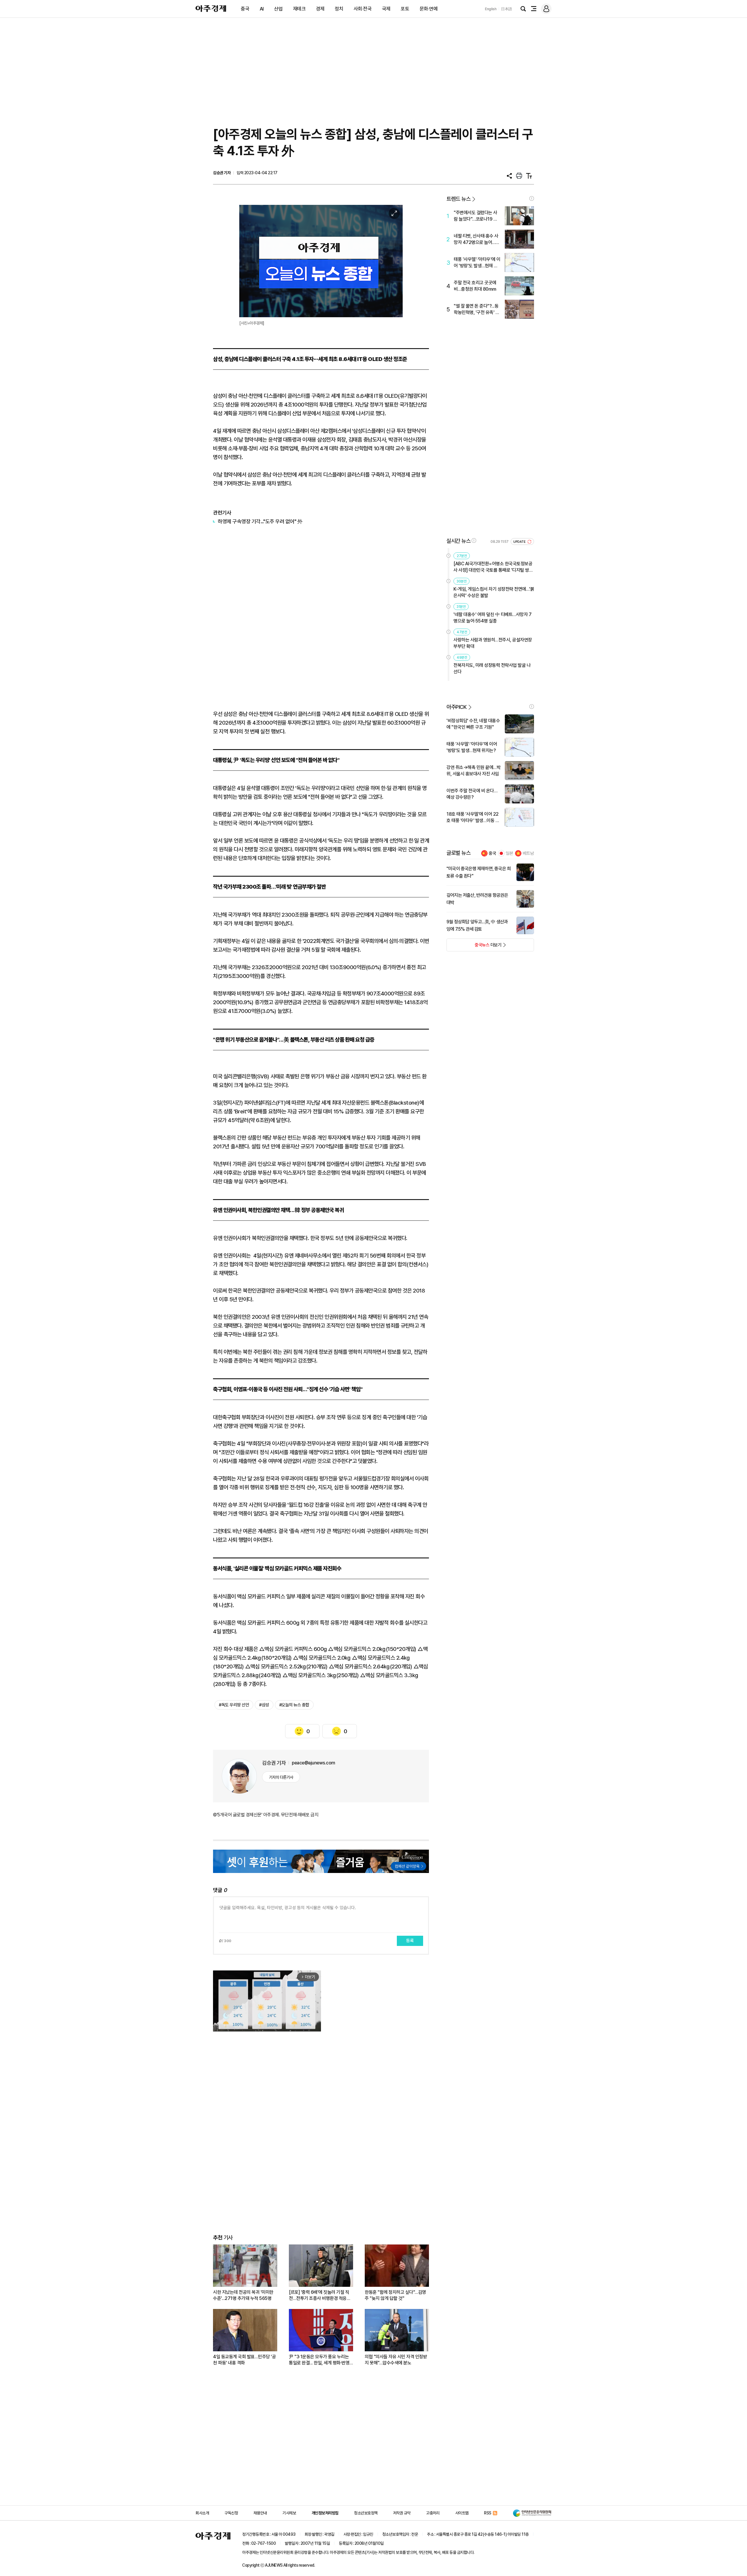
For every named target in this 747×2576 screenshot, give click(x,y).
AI (262, 9)
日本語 (507, 9)
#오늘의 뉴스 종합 (294, 1705)
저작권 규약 (402, 2513)
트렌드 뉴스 (458, 199)
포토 (405, 9)
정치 (339, 9)
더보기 (474, 947)
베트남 (528, 853)
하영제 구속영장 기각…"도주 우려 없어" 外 (260, 521)
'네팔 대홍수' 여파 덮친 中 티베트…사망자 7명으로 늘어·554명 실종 (492, 618)
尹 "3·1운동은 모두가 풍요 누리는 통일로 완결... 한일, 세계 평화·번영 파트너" (319, 2360)
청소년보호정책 (366, 2513)
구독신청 (231, 2513)
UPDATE (520, 542)
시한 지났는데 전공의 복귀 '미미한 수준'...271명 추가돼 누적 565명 (243, 2295)
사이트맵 (462, 2513)
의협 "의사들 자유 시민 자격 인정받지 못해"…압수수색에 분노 (396, 2360)
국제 (386, 9)
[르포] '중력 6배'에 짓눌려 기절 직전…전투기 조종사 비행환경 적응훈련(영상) (320, 2295)
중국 (245, 9)
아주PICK (457, 707)
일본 (509, 853)
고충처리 (433, 2513)
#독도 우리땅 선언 (234, 1705)
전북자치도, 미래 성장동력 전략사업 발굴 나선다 (492, 668)
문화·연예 (429, 9)
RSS (488, 2513)
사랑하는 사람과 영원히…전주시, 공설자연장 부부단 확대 (493, 643)
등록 (410, 1941)
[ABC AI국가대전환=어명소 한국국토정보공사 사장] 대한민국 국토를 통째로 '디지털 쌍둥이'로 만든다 (493, 567)
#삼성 (264, 1705)
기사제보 (289, 2513)
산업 (278, 9)
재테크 (299, 9)
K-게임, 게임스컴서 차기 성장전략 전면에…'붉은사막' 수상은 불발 (494, 592)
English (491, 9)
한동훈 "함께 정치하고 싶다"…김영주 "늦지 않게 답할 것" (395, 2295)
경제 (320, 9)
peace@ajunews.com (314, 1763)
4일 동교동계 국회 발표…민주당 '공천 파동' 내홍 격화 (244, 2360)
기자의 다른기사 (281, 1777)
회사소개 (202, 2513)
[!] (532, 198)
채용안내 (260, 2513)
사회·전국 (363, 9)
